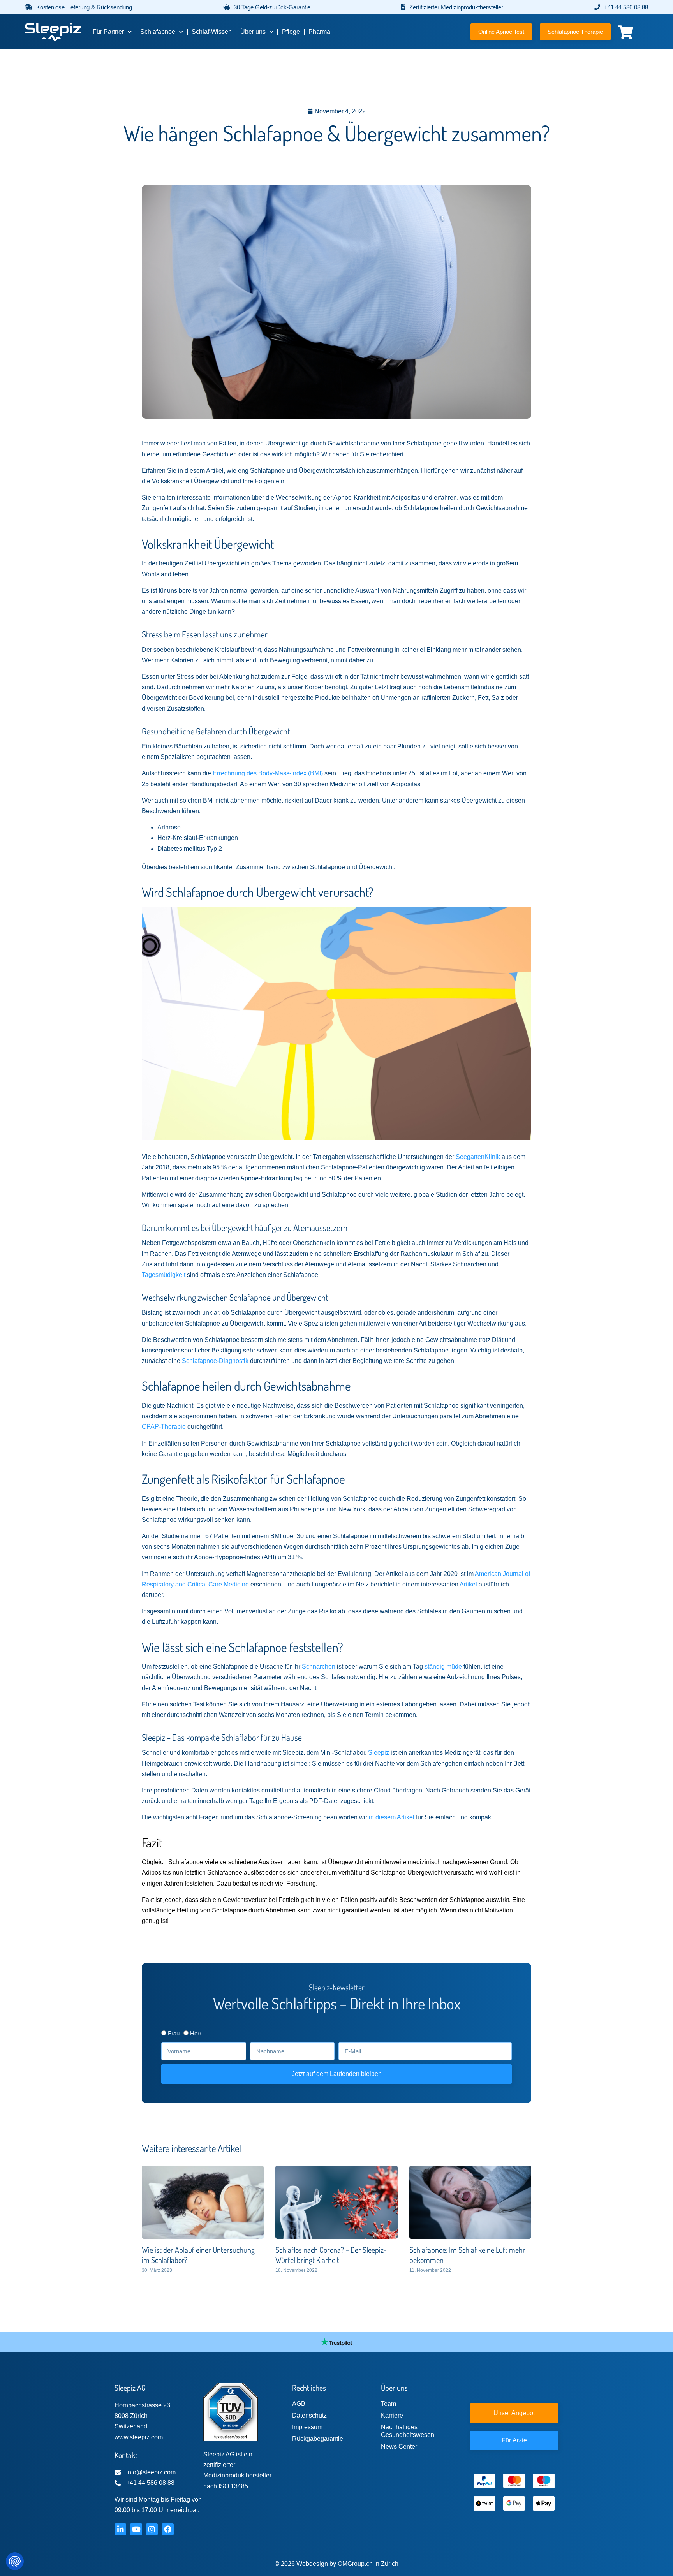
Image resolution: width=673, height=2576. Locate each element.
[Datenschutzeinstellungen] (15, 2561)
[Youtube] (136, 2529)
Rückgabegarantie (318, 2439)
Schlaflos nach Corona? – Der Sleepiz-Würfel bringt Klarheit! (331, 2255)
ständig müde (443, 1667)
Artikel (468, 1584)
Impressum (307, 2427)
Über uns (253, 32)
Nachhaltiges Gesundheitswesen (408, 2431)
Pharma (319, 32)
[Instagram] (152, 2529)
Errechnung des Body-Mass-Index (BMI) (268, 773)
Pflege (291, 32)
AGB (299, 2404)
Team (388, 2404)
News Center (399, 2447)
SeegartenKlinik (478, 1157)
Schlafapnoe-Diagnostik (215, 1361)
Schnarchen (319, 1667)
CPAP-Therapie (164, 1427)
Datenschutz (309, 2415)
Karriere (392, 2415)
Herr (196, 2033)
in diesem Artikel (392, 1817)
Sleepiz (379, 1753)
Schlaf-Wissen (212, 32)
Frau (174, 2033)
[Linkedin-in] (120, 2529)
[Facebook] (167, 2529)
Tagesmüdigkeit (164, 1275)
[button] (78, 7)
